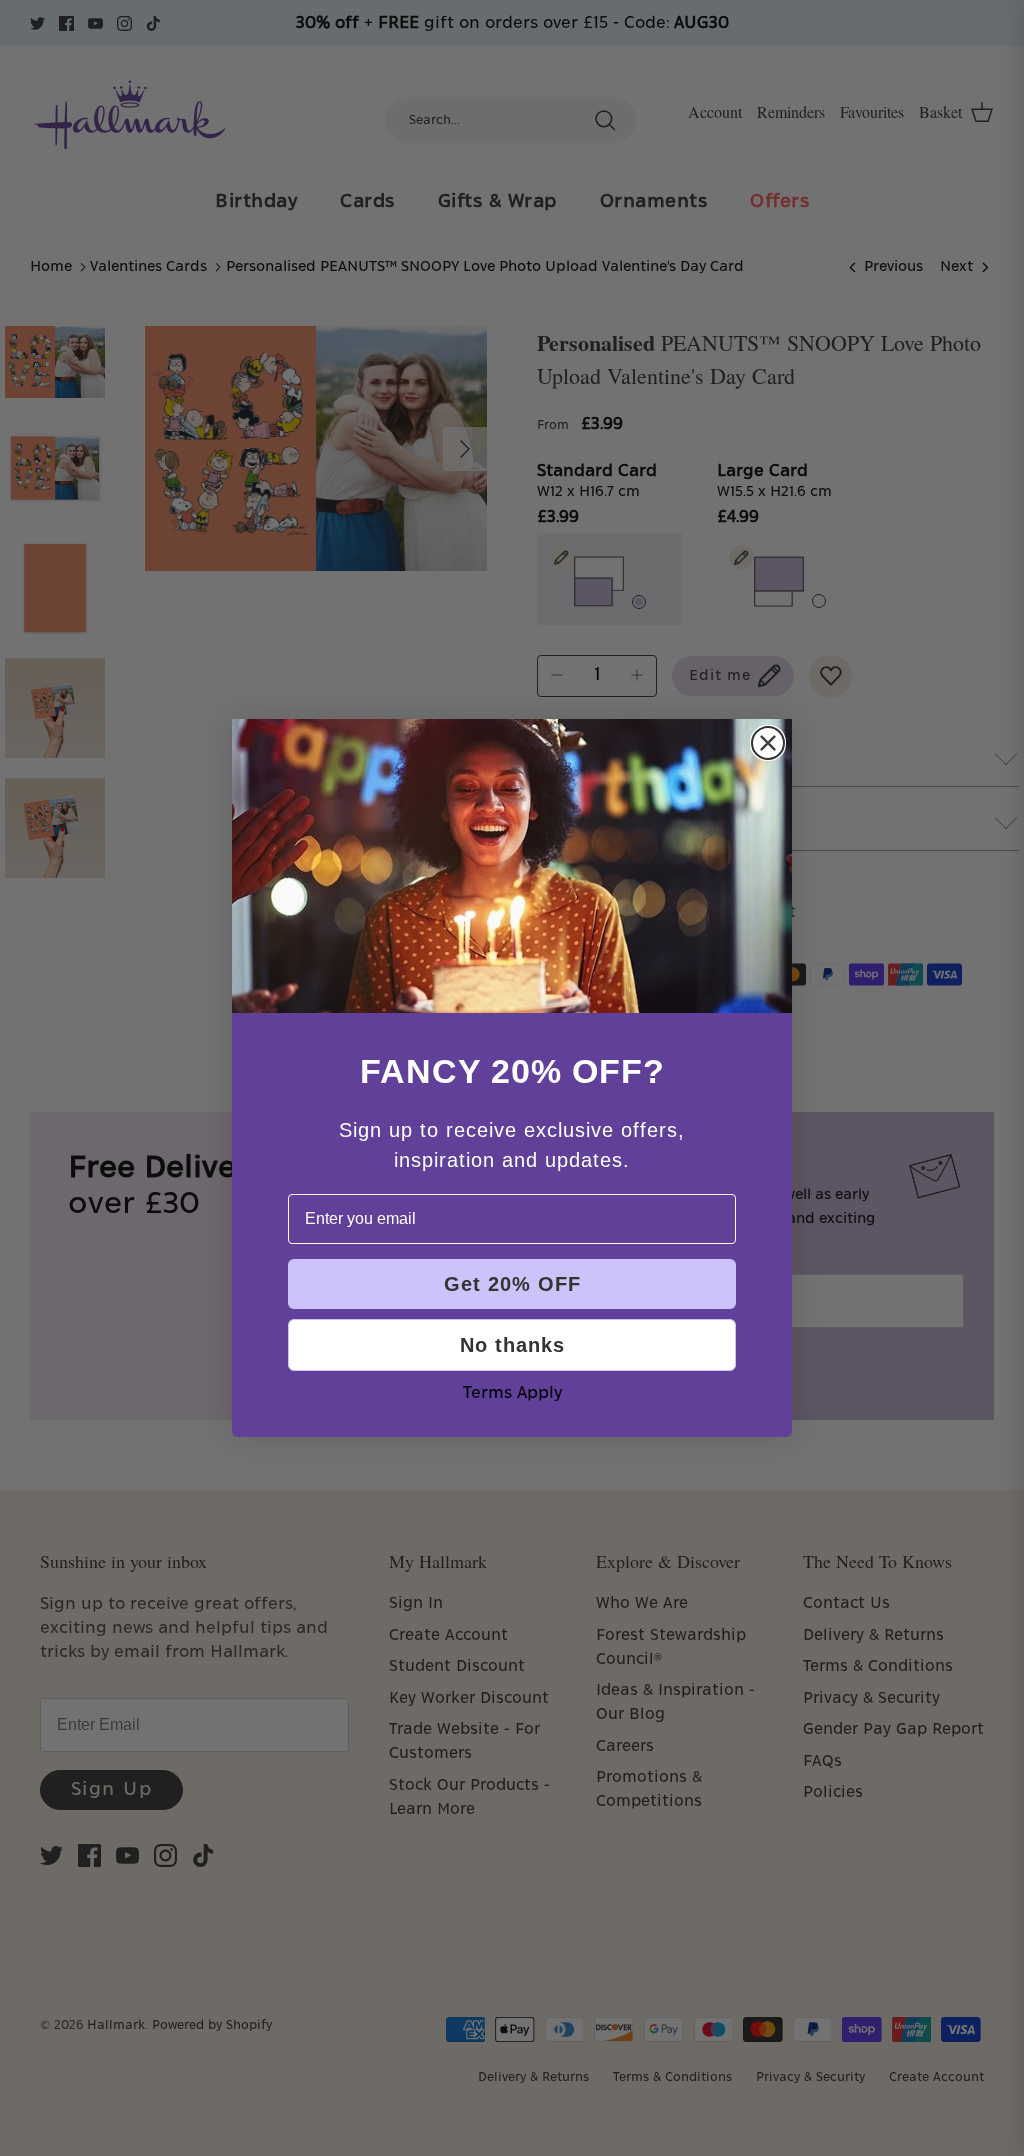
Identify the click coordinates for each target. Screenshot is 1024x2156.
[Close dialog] (768, 743)
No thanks (512, 1345)
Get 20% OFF (512, 1284)
